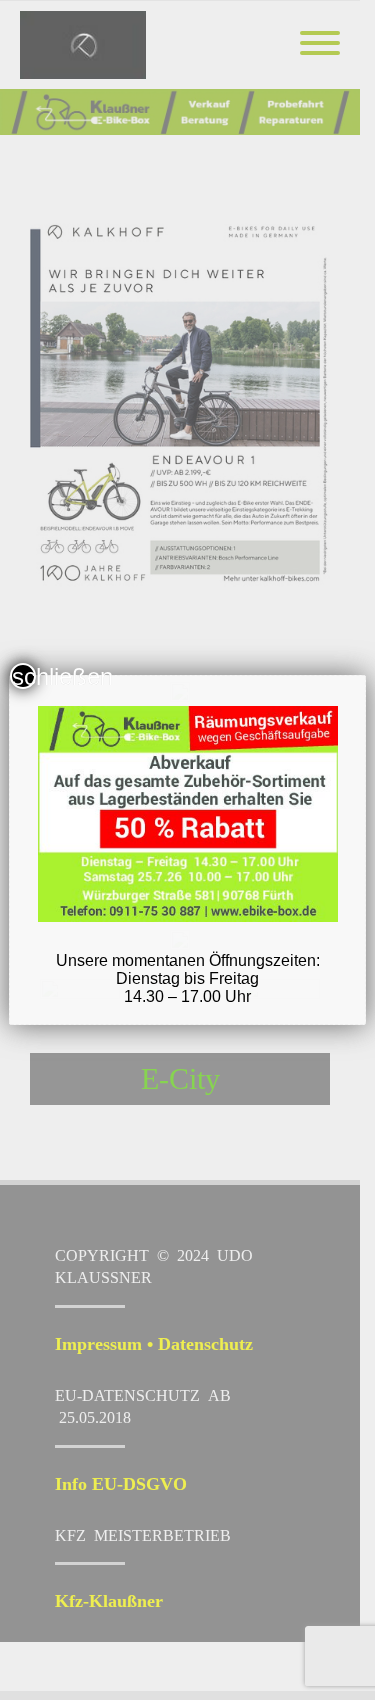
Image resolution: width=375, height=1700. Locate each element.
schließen (24, 676)
